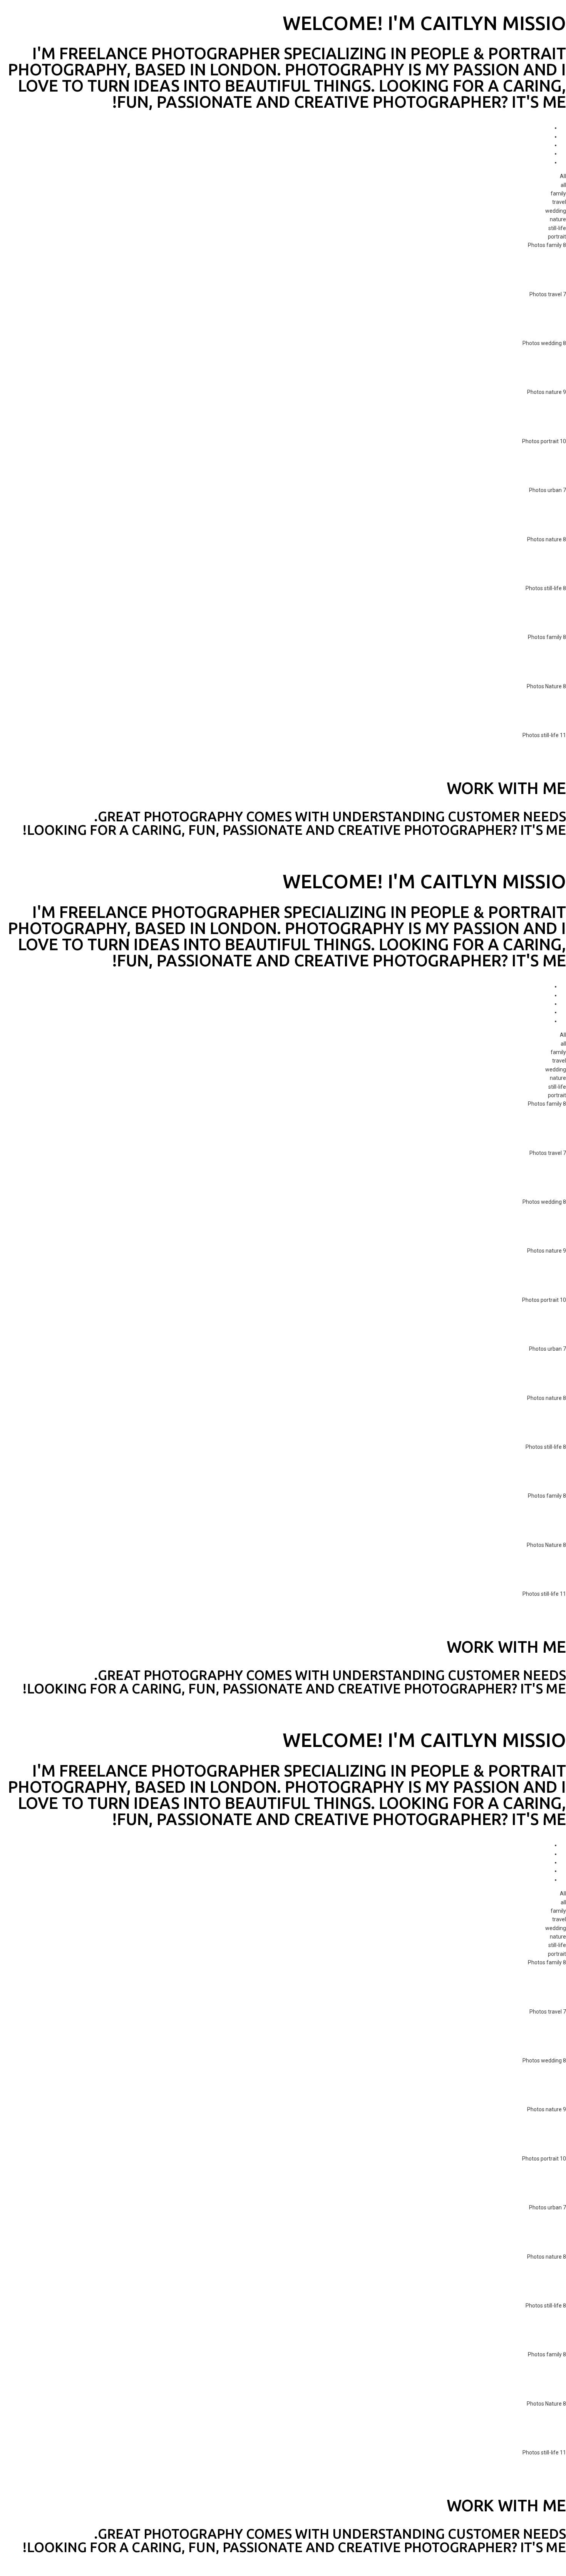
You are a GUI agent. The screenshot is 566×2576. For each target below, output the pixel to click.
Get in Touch (551, 854)
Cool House (524, 662)
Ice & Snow (528, 564)
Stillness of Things (497, 760)
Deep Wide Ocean (506, 319)
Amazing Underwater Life (473, 711)
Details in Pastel (506, 612)
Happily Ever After (499, 367)
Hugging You (520, 270)
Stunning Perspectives (484, 515)
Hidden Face (523, 465)
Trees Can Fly (518, 417)
